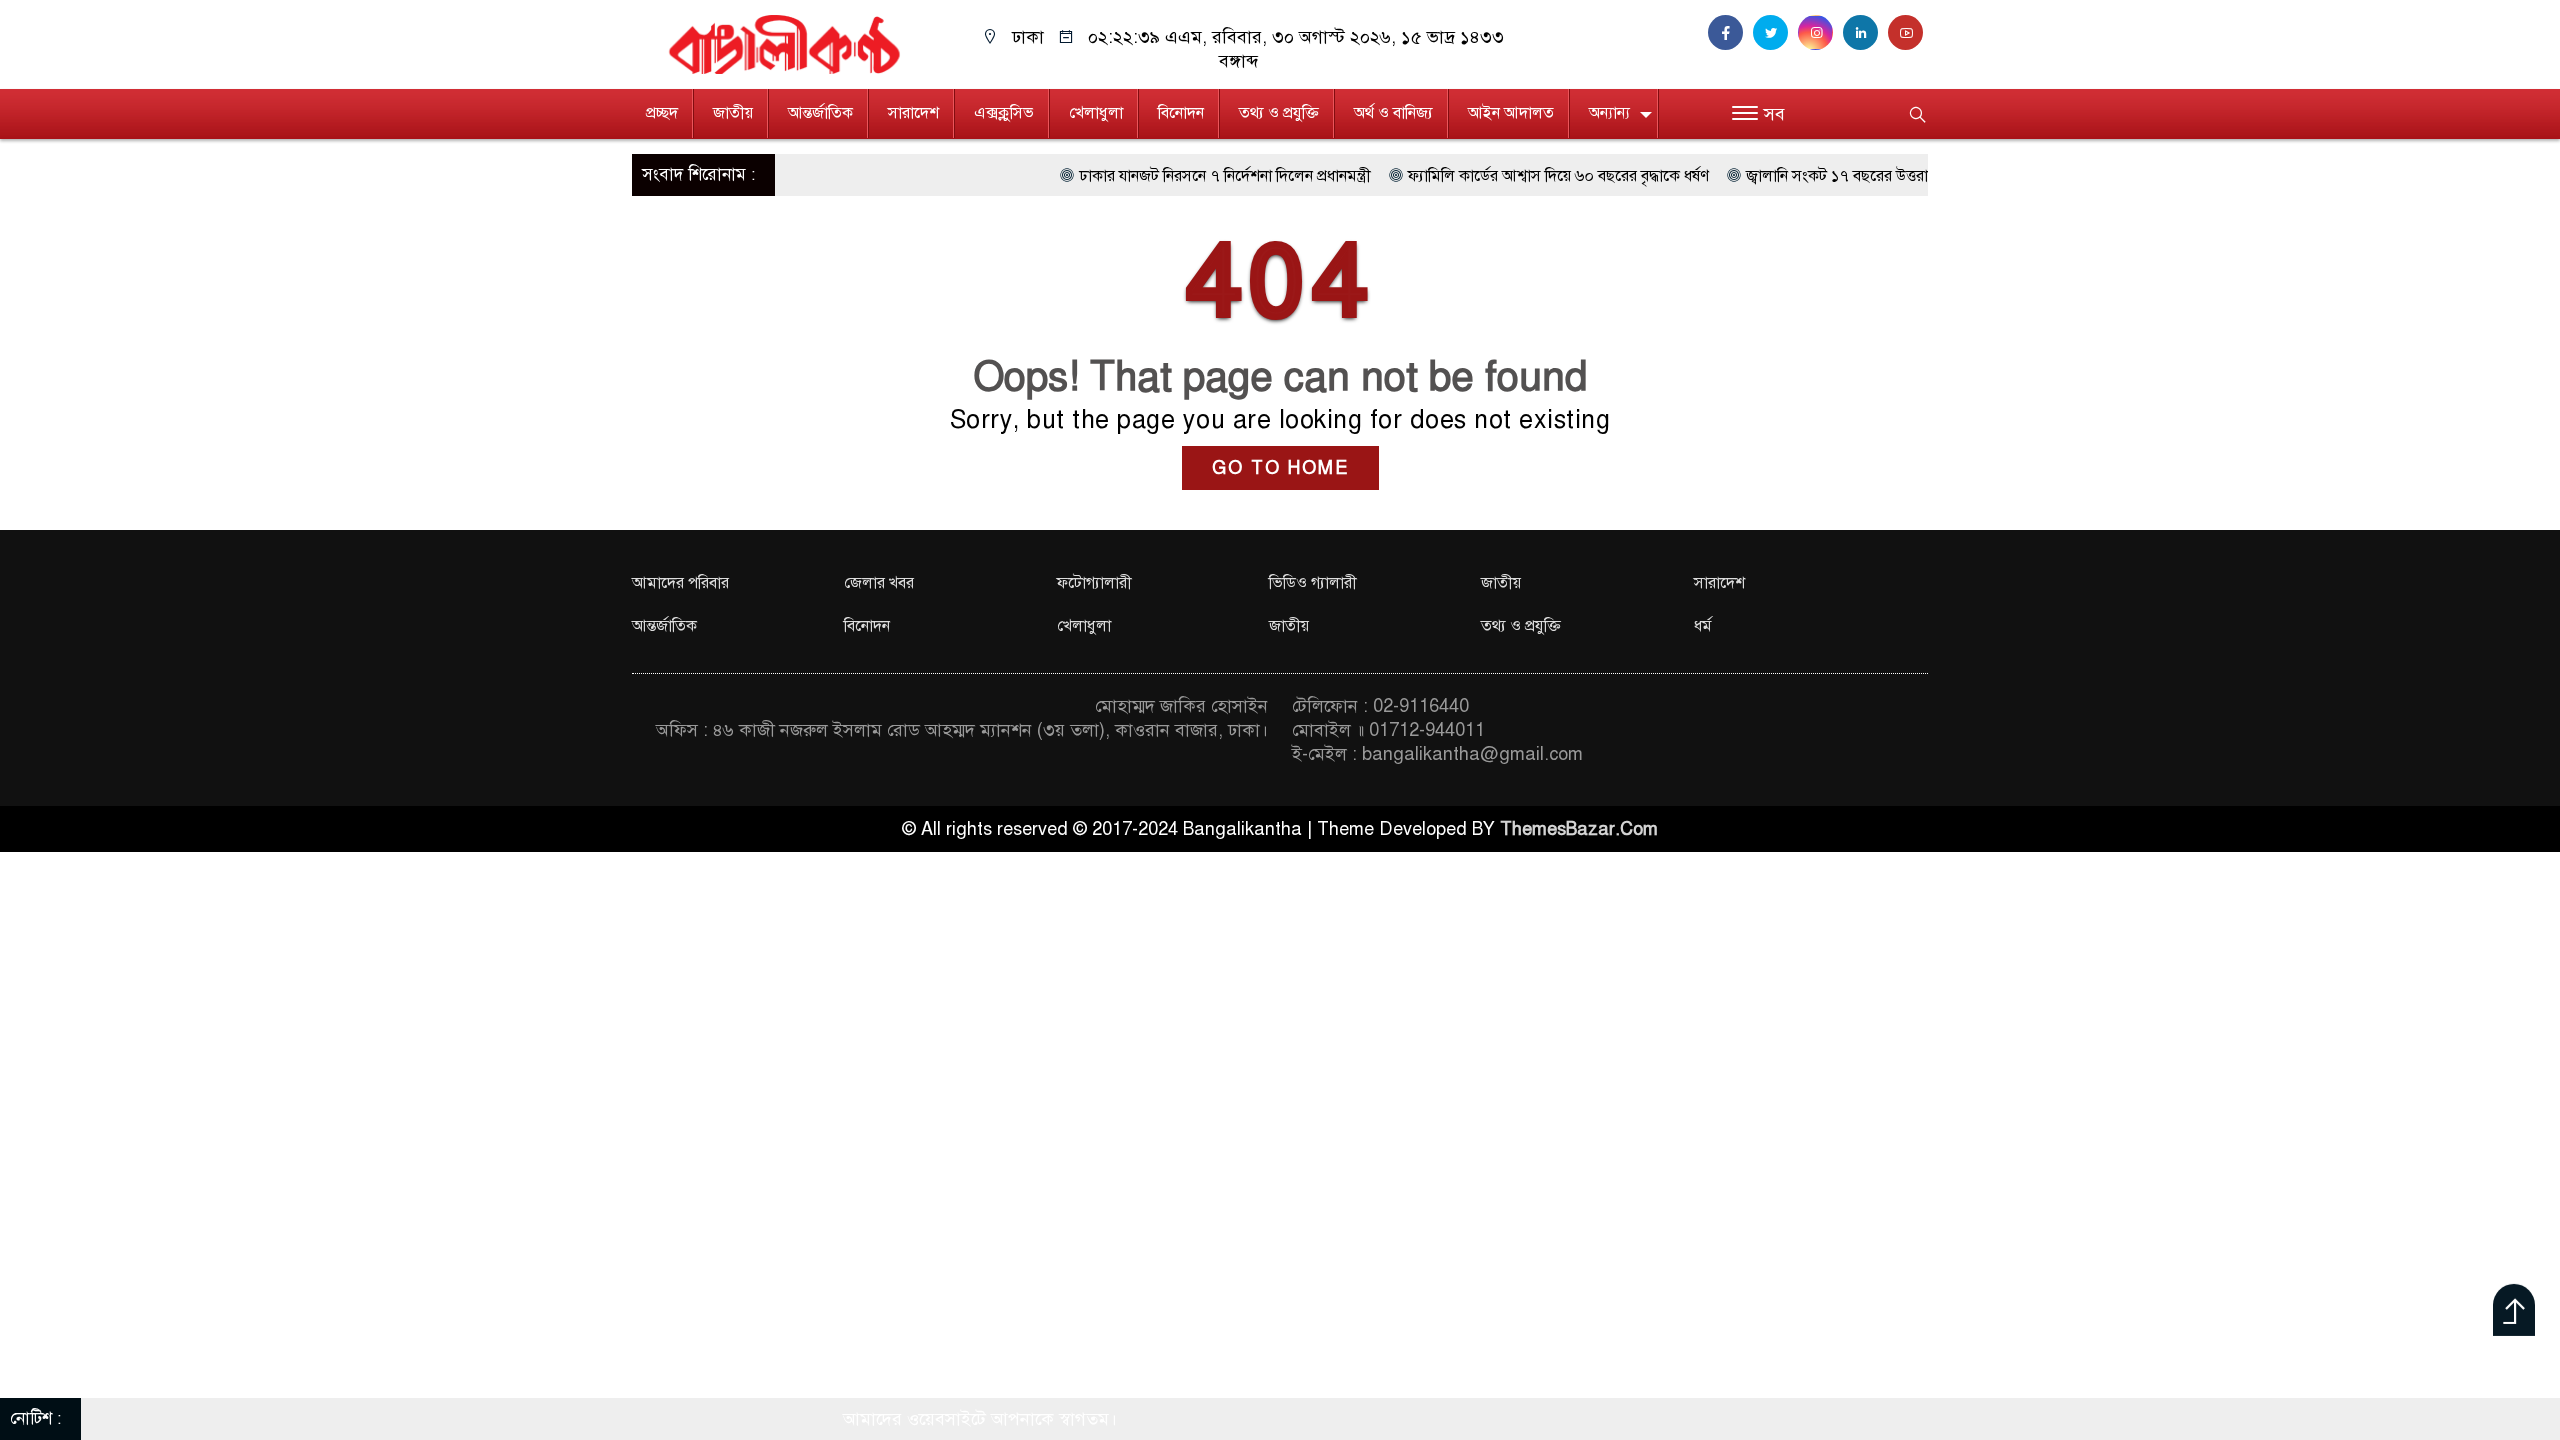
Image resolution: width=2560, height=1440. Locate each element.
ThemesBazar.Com (1579, 829)
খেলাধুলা (1096, 113)
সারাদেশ (913, 113)
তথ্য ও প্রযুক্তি (1279, 113)
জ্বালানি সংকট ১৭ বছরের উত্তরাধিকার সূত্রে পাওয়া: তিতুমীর (1833, 176)
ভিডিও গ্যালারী (1313, 583)
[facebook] (1730, 33)
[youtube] (1908, 33)
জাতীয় (733, 113)
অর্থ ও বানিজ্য (1393, 113)
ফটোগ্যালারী (1094, 583)
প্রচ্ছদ (662, 113)
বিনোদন (1181, 113)
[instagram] (1820, 33)
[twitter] (1775, 33)
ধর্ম (1703, 626)
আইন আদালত (1511, 113)
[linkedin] (1865, 33)
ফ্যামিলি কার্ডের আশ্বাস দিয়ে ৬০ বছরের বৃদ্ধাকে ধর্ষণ (1473, 176)
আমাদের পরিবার (680, 583)
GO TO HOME (1280, 468)
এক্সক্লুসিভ (1004, 113)
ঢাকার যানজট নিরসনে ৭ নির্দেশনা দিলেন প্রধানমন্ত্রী (1140, 176)
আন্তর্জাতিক (820, 113)
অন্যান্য (1609, 113)
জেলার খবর (879, 583)
